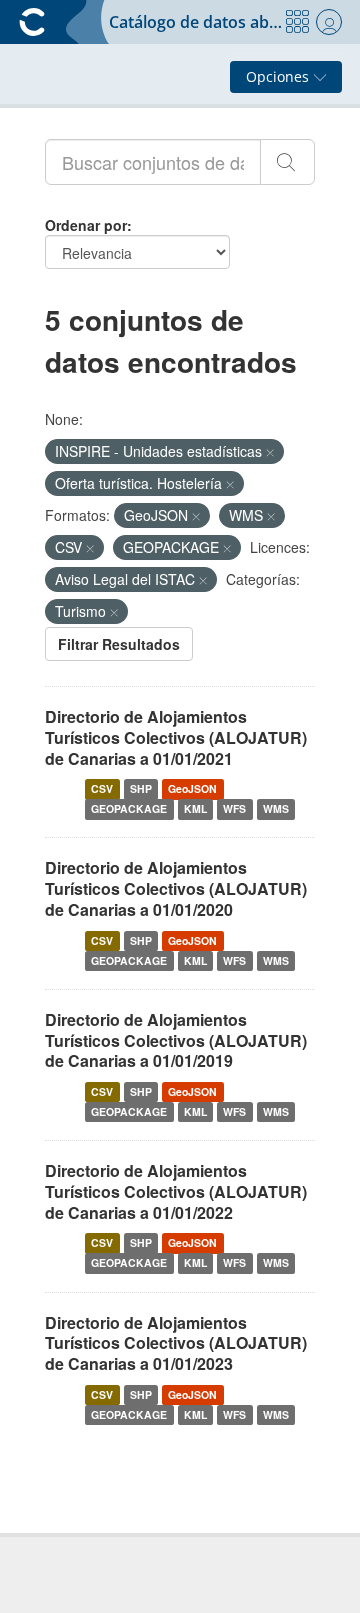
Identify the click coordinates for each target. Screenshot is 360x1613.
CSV (102, 788)
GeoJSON (192, 788)
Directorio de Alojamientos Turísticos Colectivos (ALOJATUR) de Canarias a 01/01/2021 (176, 737)
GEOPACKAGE (129, 808)
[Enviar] (287, 162)
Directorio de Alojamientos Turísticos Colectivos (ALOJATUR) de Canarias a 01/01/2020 (176, 888)
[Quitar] (270, 452)
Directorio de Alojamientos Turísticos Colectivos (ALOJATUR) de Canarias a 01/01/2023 (176, 1343)
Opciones (279, 76)
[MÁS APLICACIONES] (297, 22)
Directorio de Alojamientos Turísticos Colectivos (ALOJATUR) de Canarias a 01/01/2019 (176, 1040)
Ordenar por (86, 225)
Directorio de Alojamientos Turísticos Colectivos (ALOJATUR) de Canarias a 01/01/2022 (176, 1191)
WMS (276, 808)
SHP (141, 788)
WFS (234, 808)
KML (195, 808)
